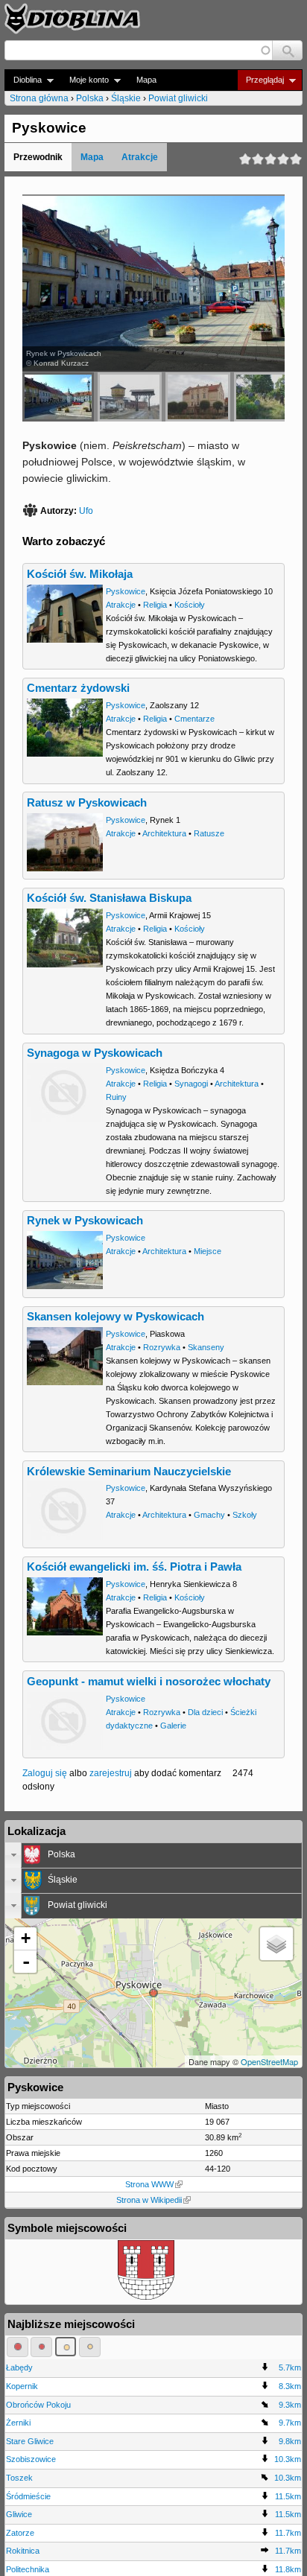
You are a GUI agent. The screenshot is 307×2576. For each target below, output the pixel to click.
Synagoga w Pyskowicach (95, 1053)
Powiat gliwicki (178, 98)
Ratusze (209, 833)
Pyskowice (126, 591)
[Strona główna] (72, 19)
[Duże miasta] (18, 2347)
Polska (90, 98)
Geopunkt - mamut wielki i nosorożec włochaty (149, 1682)
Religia (155, 605)
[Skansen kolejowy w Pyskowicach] (130, 397)
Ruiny (116, 1097)
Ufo (86, 511)
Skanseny (206, 1347)
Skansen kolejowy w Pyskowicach (115, 1317)
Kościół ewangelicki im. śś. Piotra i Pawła (134, 1567)
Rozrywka (162, 1347)
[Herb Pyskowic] (146, 2297)
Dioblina (23, 80)
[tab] (153, 1855)
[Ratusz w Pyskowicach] (198, 397)
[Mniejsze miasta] (41, 2347)
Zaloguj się (45, 1773)
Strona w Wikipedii (149, 2200)
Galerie (173, 1726)
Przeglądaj (260, 80)
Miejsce (208, 1251)
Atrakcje (140, 157)
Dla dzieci (205, 1712)
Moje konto (85, 80)
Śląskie (126, 98)
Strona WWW (149, 2184)
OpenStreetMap (269, 2061)
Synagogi (191, 1084)
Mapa (146, 80)
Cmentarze (194, 719)
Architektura (164, 833)
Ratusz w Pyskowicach (87, 803)
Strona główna (39, 98)
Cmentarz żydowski (78, 688)
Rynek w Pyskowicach (85, 1221)
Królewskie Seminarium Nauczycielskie (129, 1472)
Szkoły (245, 1515)
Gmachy (209, 1515)
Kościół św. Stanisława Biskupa (109, 898)
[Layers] (276, 1944)
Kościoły (190, 605)
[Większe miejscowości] (66, 2347)
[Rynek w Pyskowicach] (58, 397)
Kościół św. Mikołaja (80, 574)
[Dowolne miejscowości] (90, 2347)
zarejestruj (111, 1773)
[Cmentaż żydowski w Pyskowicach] (270, 397)
